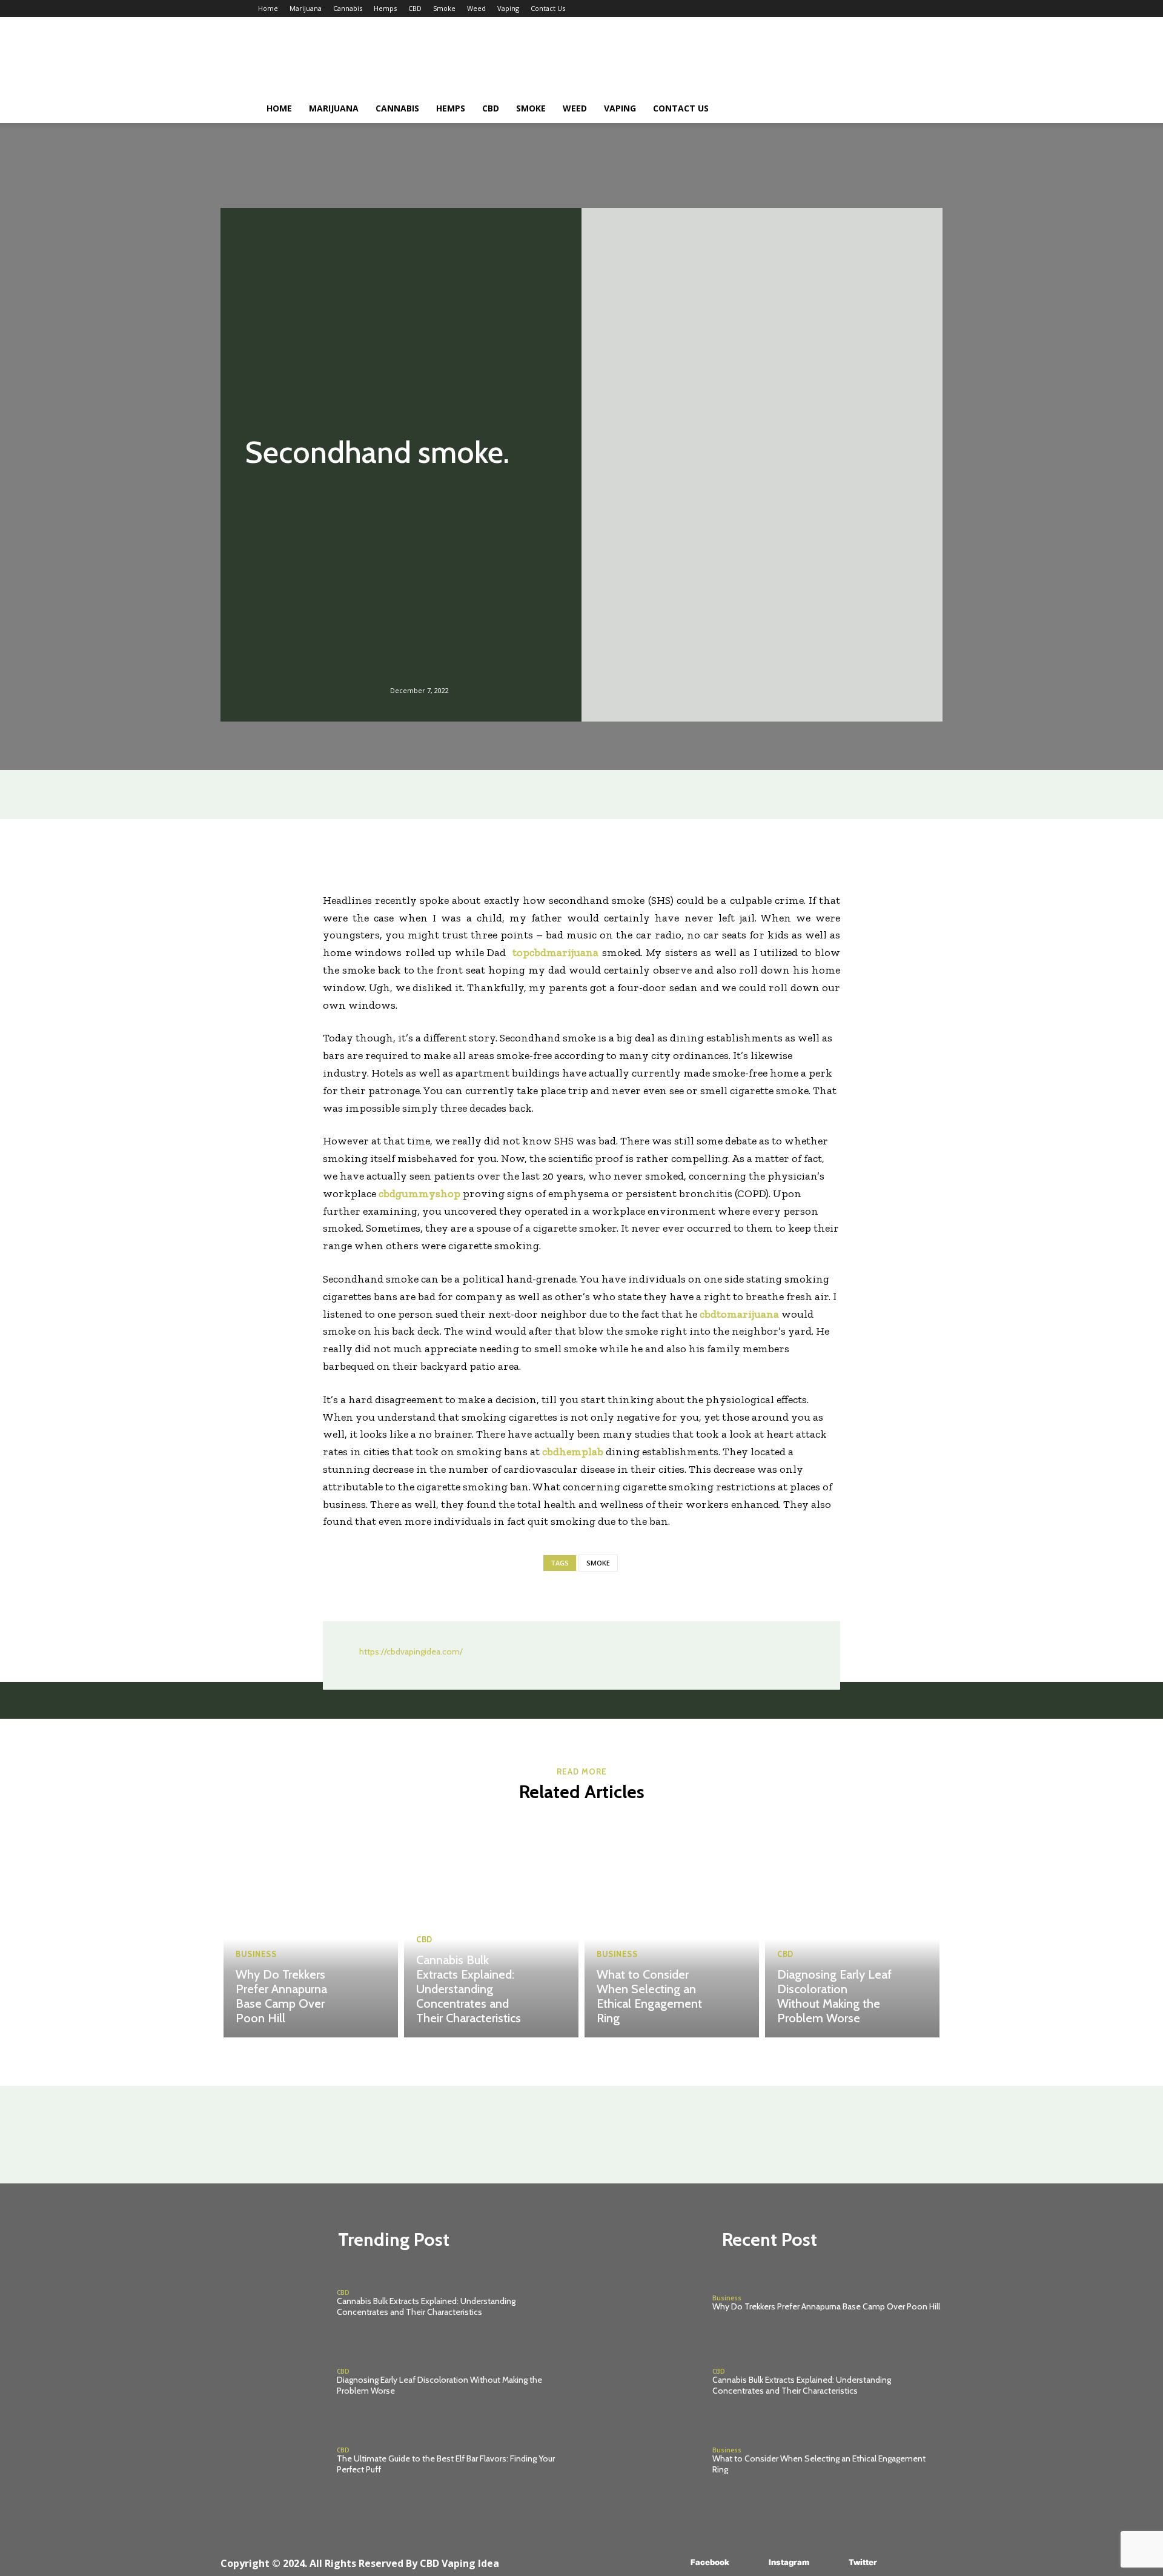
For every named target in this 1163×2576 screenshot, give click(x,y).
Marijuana (306, 8)
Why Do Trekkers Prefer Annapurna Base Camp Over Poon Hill (281, 1996)
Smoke (444, 8)
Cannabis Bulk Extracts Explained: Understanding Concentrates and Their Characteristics (469, 1989)
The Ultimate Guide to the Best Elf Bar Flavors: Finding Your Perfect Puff (446, 2464)
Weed (476, 8)
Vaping (508, 8)
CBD (415, 8)
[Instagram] (751, 2562)
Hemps (385, 8)
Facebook (710, 2562)
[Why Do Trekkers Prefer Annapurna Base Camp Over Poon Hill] (311, 1928)
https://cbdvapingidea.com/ (411, 1651)
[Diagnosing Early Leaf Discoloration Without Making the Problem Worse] (852, 1928)
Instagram (789, 2562)
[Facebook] (673, 2562)
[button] (890, 109)
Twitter (863, 2562)
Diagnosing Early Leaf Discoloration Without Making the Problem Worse (834, 1996)
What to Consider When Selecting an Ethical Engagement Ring (649, 1996)
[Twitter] (831, 2562)
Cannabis (348, 8)
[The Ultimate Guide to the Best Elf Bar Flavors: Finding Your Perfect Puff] (273, 2461)
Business (256, 1954)
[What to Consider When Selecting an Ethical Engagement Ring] (672, 1928)
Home (268, 8)
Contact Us (548, 8)
